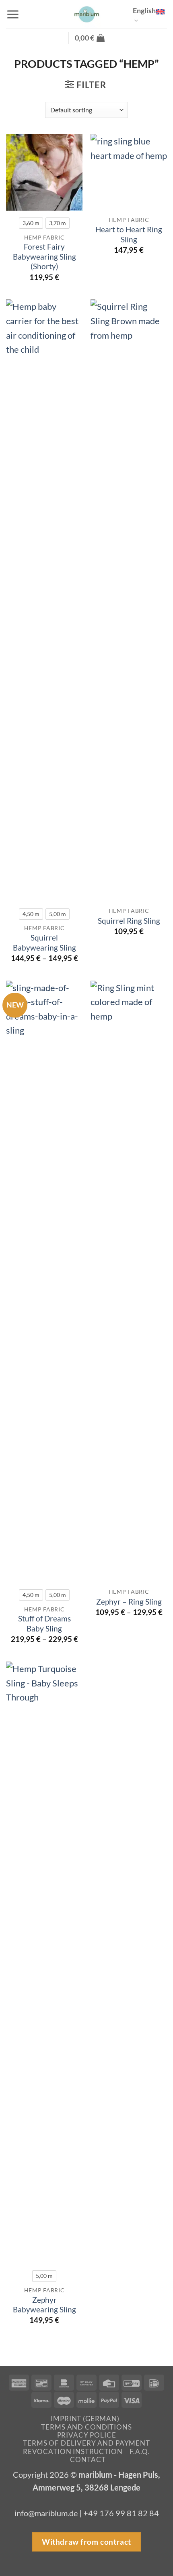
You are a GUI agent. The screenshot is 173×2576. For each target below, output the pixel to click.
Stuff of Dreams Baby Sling (44, 1623)
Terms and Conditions (86, 2427)
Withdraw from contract (86, 2542)
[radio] (31, 223)
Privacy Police (87, 2435)
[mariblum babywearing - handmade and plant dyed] (86, 14)
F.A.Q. (140, 2451)
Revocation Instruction (73, 2451)
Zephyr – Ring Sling (129, 1602)
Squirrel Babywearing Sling (44, 943)
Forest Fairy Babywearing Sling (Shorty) (44, 256)
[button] (13, 14)
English (144, 10)
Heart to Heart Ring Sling (129, 234)
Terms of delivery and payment (86, 2443)
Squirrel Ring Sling (129, 921)
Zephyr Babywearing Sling (44, 2305)
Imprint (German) (85, 2419)
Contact (88, 2459)
